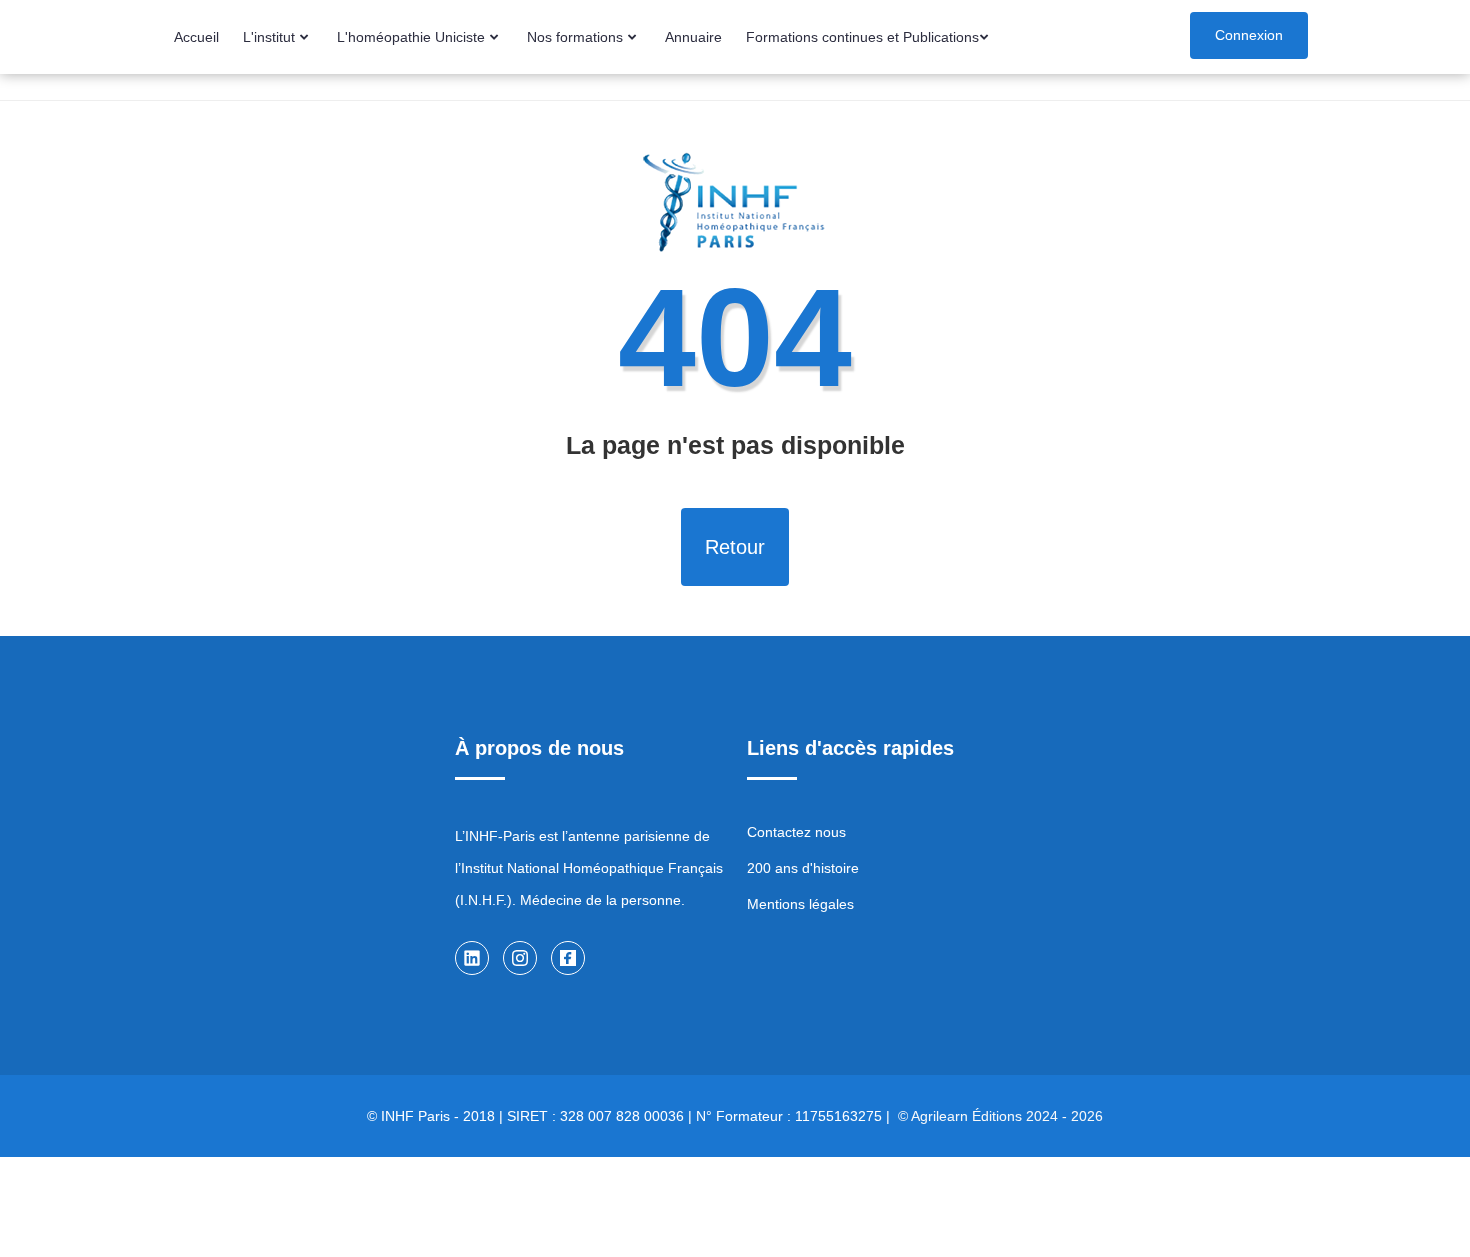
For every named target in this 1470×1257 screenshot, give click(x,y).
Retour (735, 547)
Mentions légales (800, 904)
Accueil (196, 37)
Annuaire (693, 37)
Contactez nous (796, 832)
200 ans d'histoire (803, 868)
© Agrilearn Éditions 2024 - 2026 (1000, 1116)
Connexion (1249, 35)
